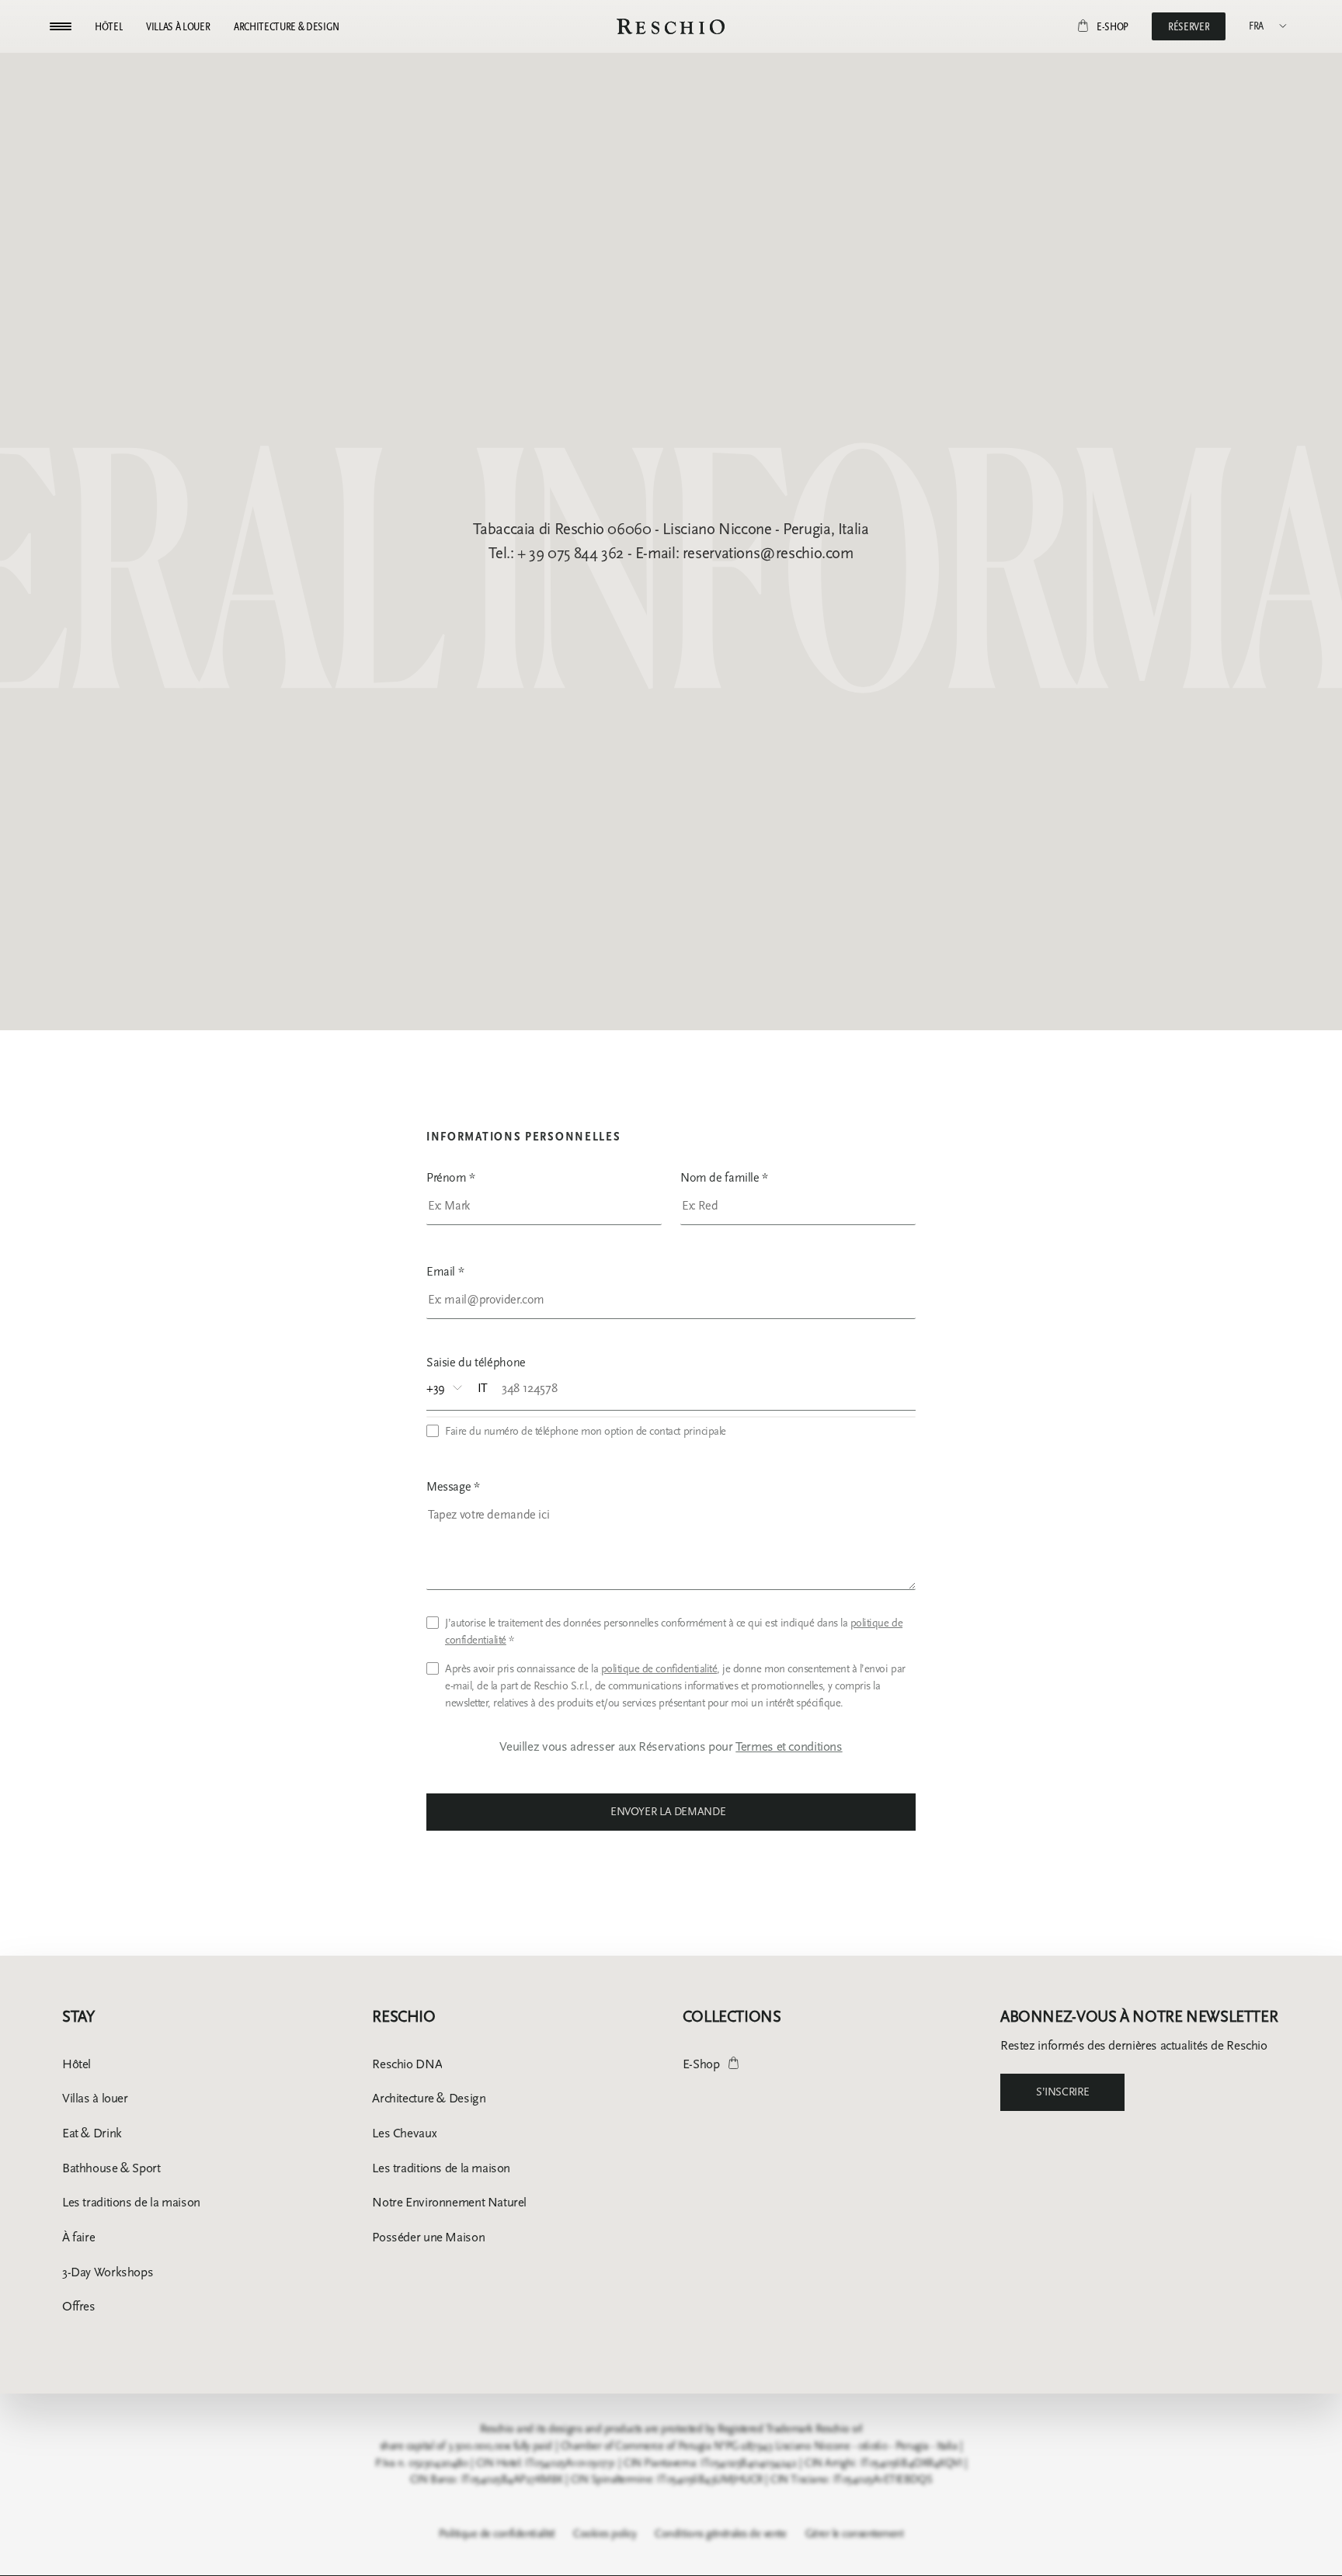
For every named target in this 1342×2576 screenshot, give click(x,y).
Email (445, 1271)
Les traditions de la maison (131, 2202)
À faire (78, 2237)
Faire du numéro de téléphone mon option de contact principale (586, 1431)
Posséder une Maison (428, 2237)
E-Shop (701, 2064)
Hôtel (76, 2064)
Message (453, 1486)
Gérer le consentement (855, 2534)
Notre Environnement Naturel (449, 2202)
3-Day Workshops (108, 2272)
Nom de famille (724, 1177)
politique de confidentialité (659, 1669)
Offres (79, 2306)
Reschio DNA (407, 2064)
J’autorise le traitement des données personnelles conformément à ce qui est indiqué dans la (674, 1632)
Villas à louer (95, 2098)
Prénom (451, 1177)
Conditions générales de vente (720, 2534)
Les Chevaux (404, 2133)
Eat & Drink (92, 2133)
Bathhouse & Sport (111, 2168)
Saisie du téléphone (476, 1362)
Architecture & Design (429, 2098)
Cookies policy (605, 2534)
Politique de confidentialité (497, 2534)
